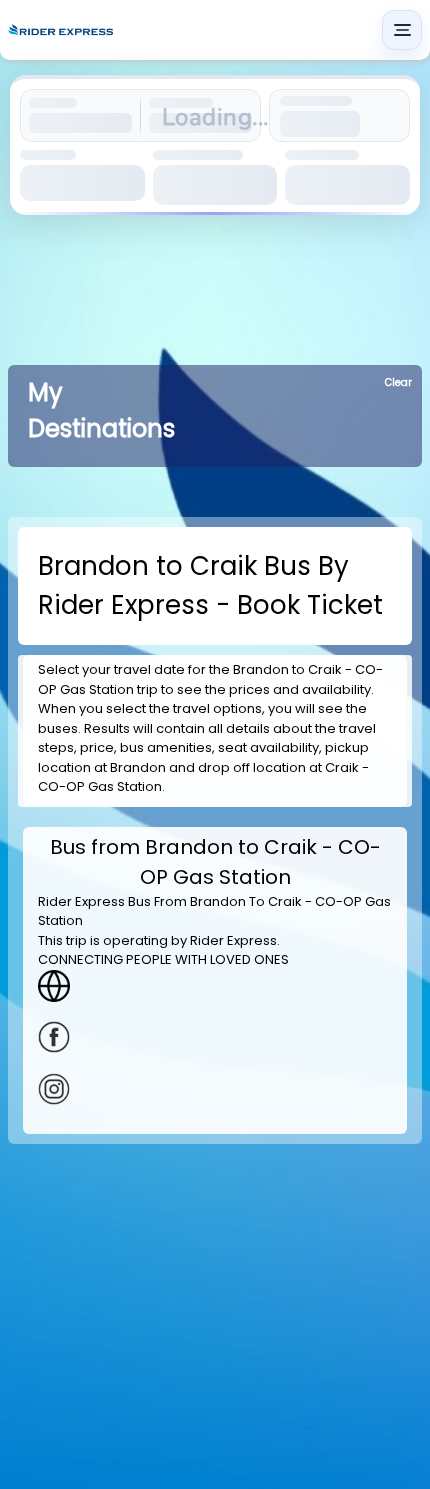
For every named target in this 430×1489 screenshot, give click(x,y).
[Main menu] (402, 30)
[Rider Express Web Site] (215, 986)
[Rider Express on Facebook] (215, 1037)
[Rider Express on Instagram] (215, 1089)
